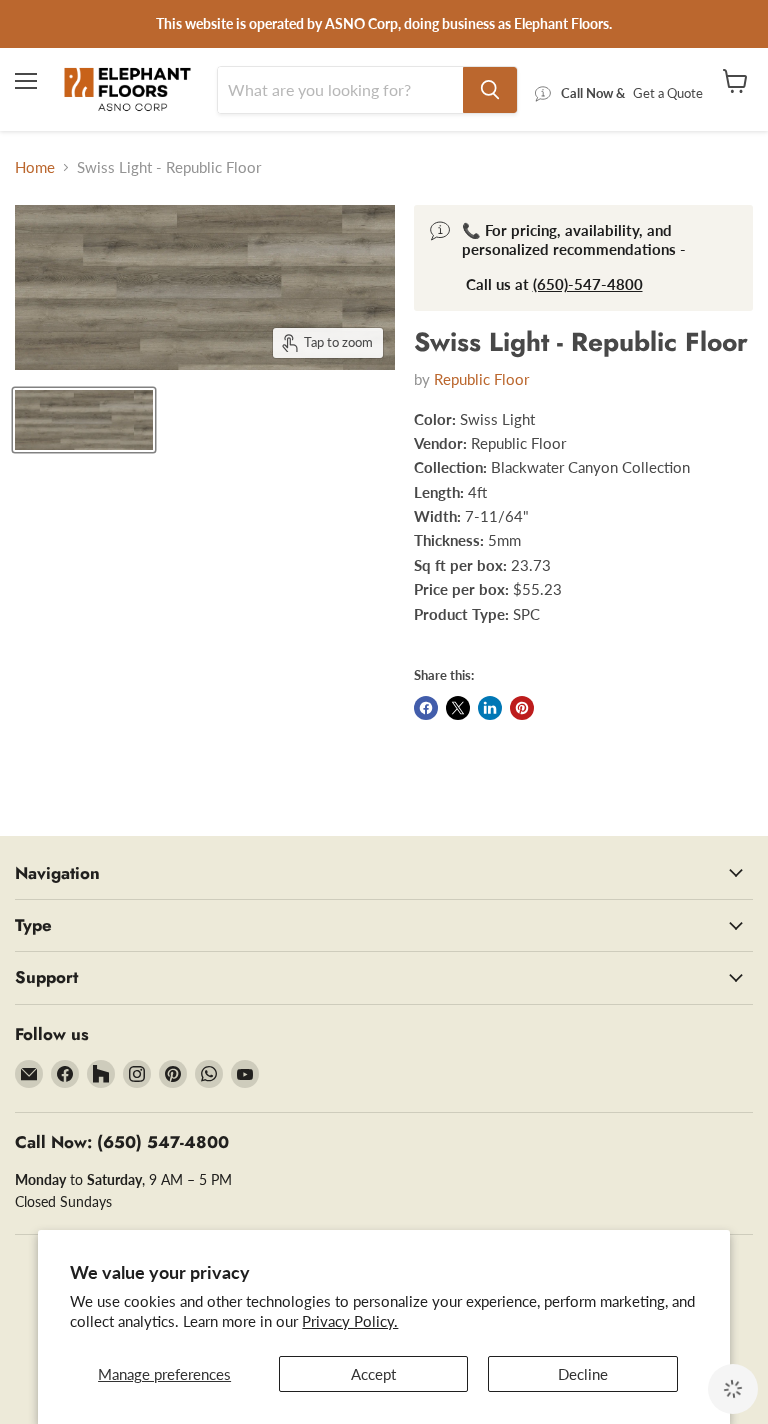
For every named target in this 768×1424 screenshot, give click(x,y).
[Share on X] (458, 708)
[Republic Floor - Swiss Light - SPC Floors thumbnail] (84, 420)
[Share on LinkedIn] (490, 708)
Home (35, 167)
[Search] (490, 90)
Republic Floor (481, 379)
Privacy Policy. (350, 1321)
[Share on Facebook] (426, 708)
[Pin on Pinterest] (522, 708)
